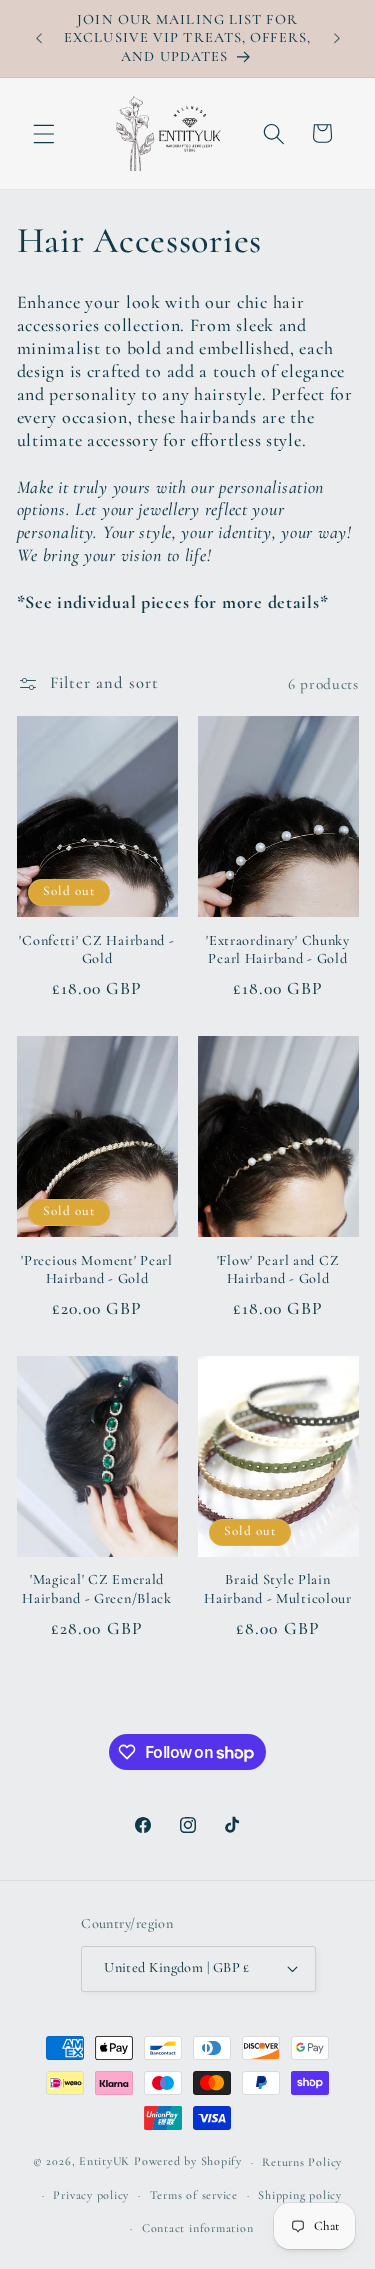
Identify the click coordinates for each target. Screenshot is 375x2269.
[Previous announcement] (39, 39)
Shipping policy (300, 2195)
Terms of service (194, 2195)
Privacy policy (91, 2195)
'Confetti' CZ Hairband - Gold (96, 949)
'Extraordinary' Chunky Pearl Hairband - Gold (278, 949)
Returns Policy (302, 2162)
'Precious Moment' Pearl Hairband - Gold (97, 1269)
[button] (44, 133)
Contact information (198, 2228)
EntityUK (104, 2162)
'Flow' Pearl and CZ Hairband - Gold (278, 1269)
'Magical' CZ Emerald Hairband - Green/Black (97, 1588)
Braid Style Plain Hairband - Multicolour (278, 1588)
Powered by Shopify (188, 2162)
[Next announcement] (337, 39)
